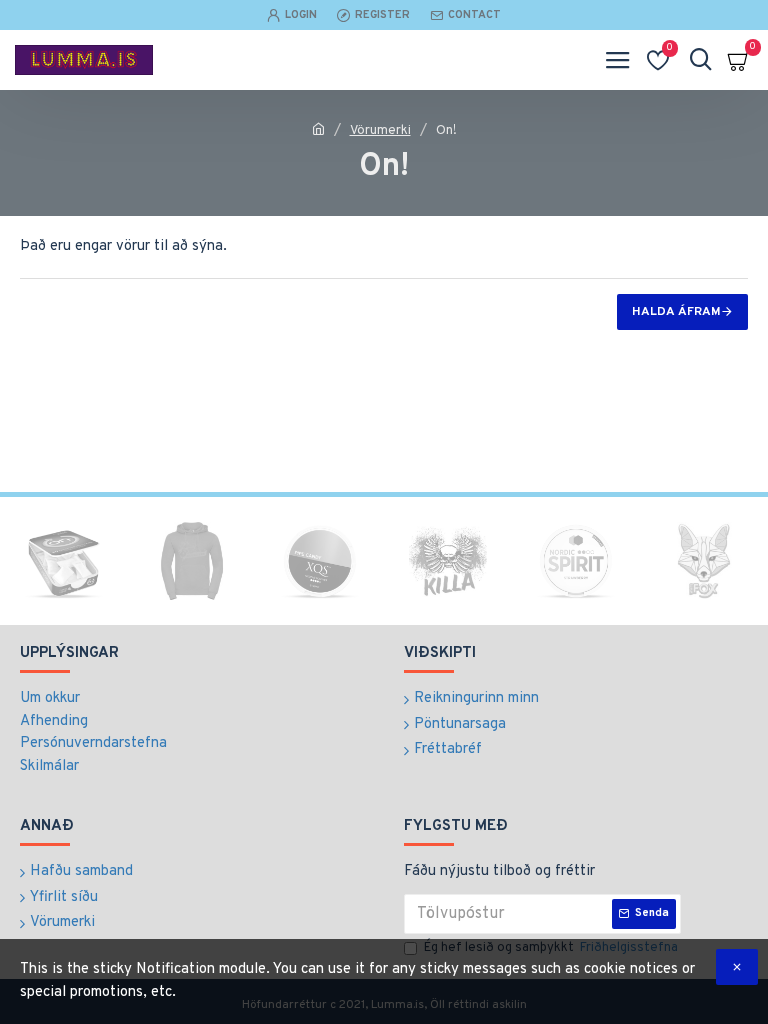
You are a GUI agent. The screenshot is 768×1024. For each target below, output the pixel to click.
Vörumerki (380, 131)
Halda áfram (676, 312)
